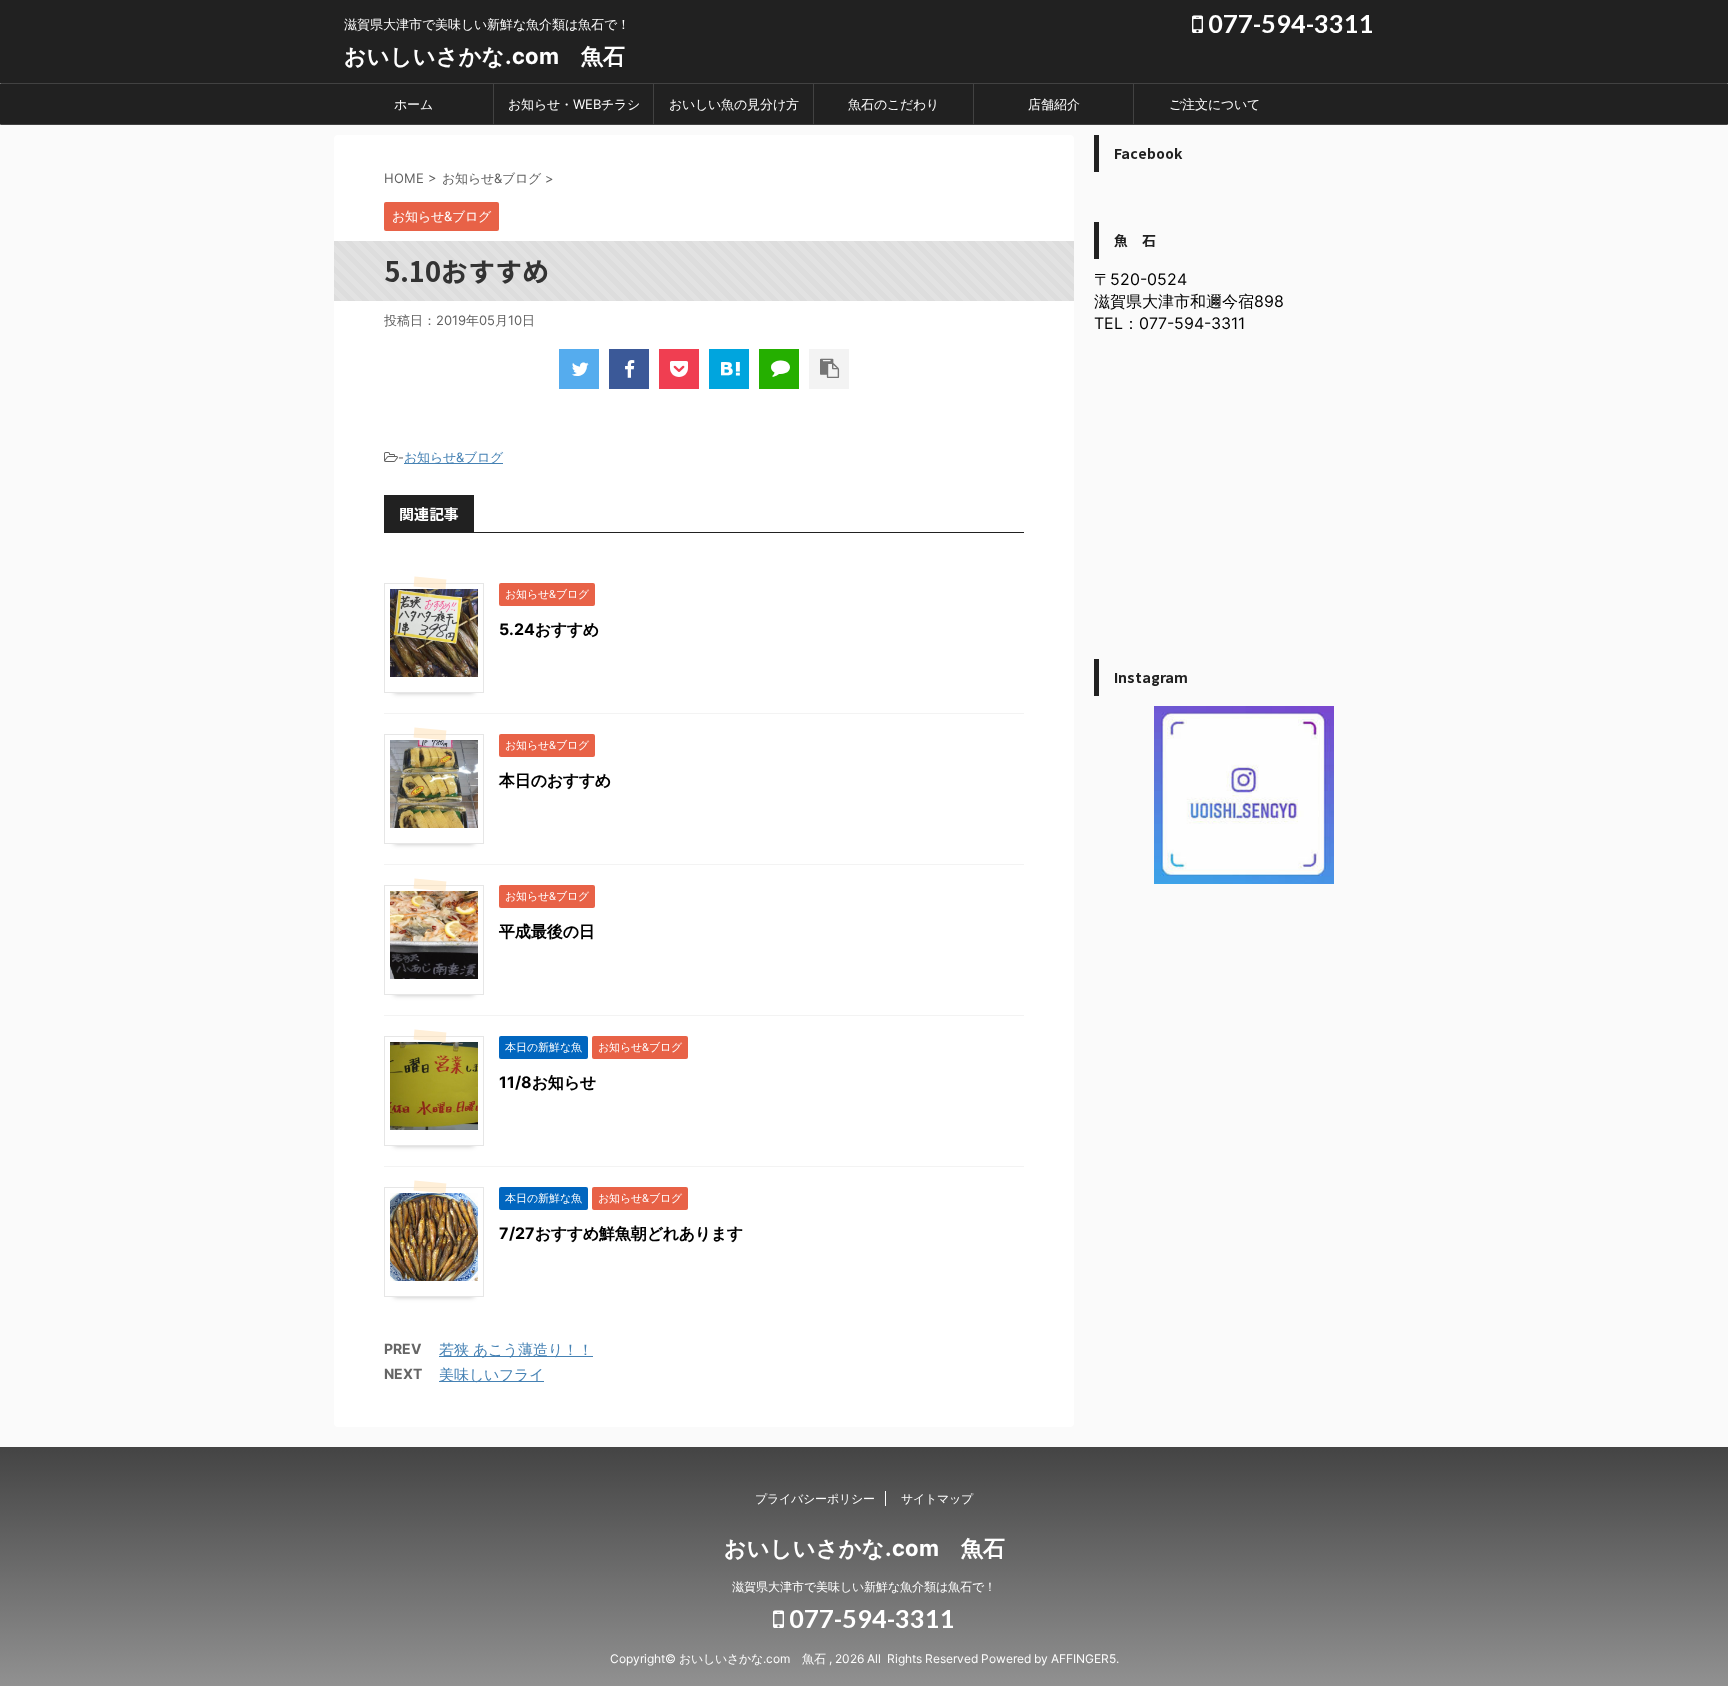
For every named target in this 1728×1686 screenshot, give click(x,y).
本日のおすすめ (555, 780)
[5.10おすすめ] (729, 369)
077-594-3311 (1288, 23)
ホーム (413, 104)
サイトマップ (937, 1498)
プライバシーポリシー (815, 1498)
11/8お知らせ (547, 1082)
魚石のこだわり (893, 104)
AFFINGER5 (1083, 1658)
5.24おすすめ (549, 629)
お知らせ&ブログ (453, 457)
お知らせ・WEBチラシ (574, 104)
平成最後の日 (547, 931)
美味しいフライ (491, 1374)
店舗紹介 (1054, 104)
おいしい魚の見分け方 (734, 104)
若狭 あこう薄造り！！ (516, 1349)
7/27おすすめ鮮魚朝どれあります (621, 1233)
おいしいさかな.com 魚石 (484, 56)
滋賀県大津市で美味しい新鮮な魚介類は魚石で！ (864, 1586)
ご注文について (1214, 104)
